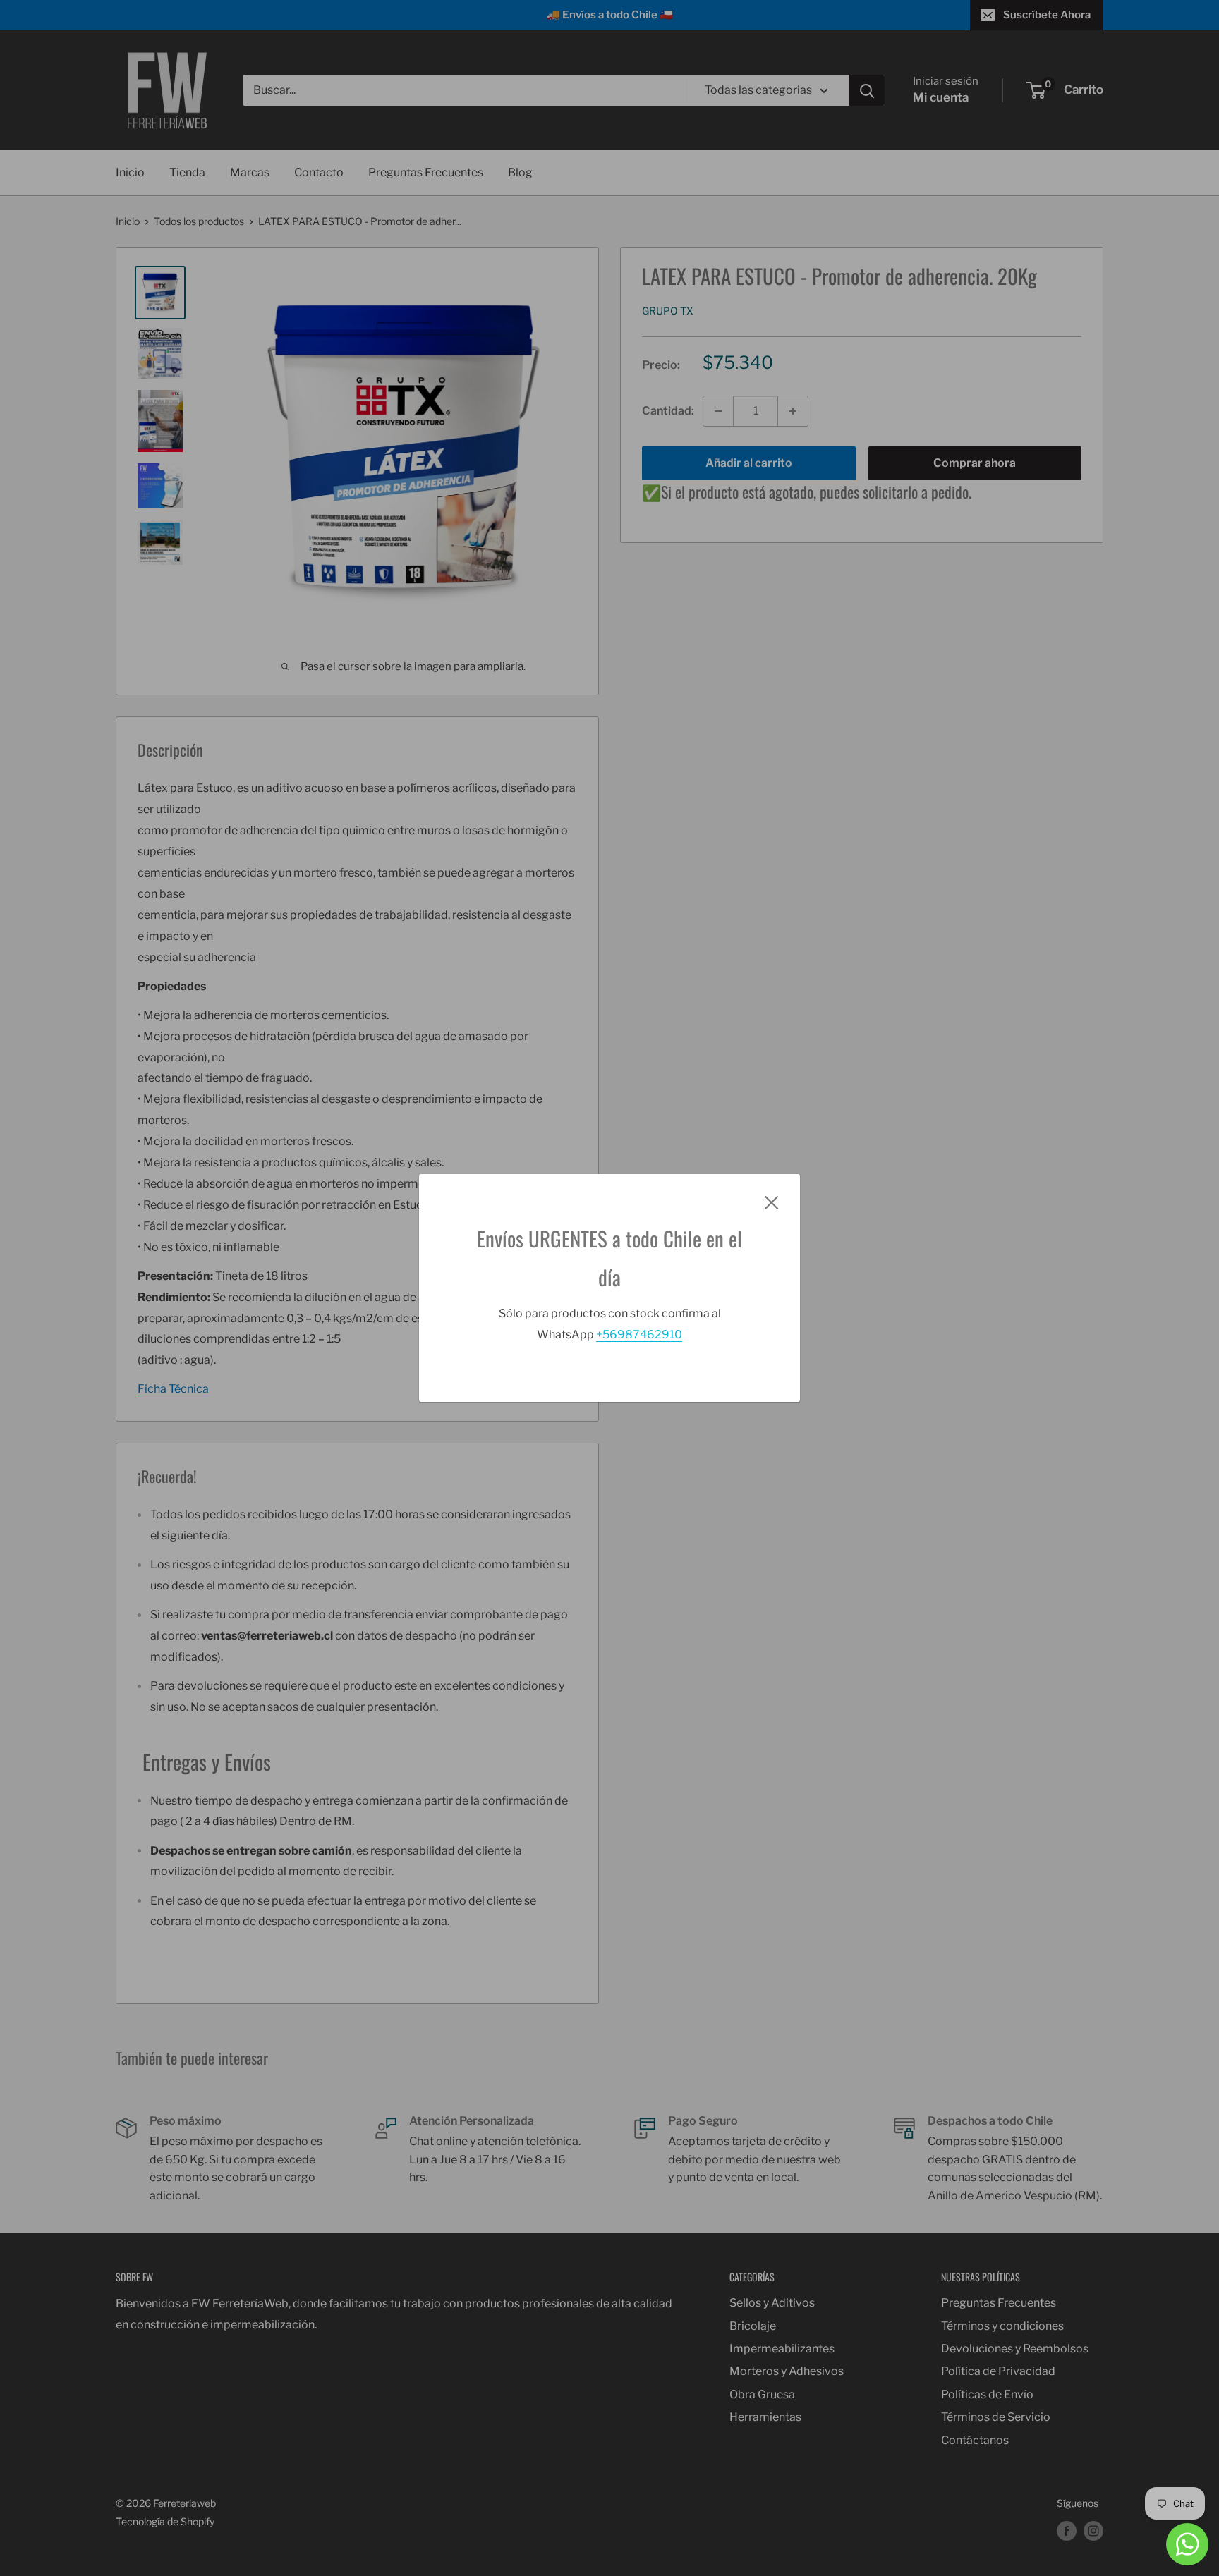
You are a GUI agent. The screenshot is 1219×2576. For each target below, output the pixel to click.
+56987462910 (639, 1335)
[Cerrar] (772, 1202)
